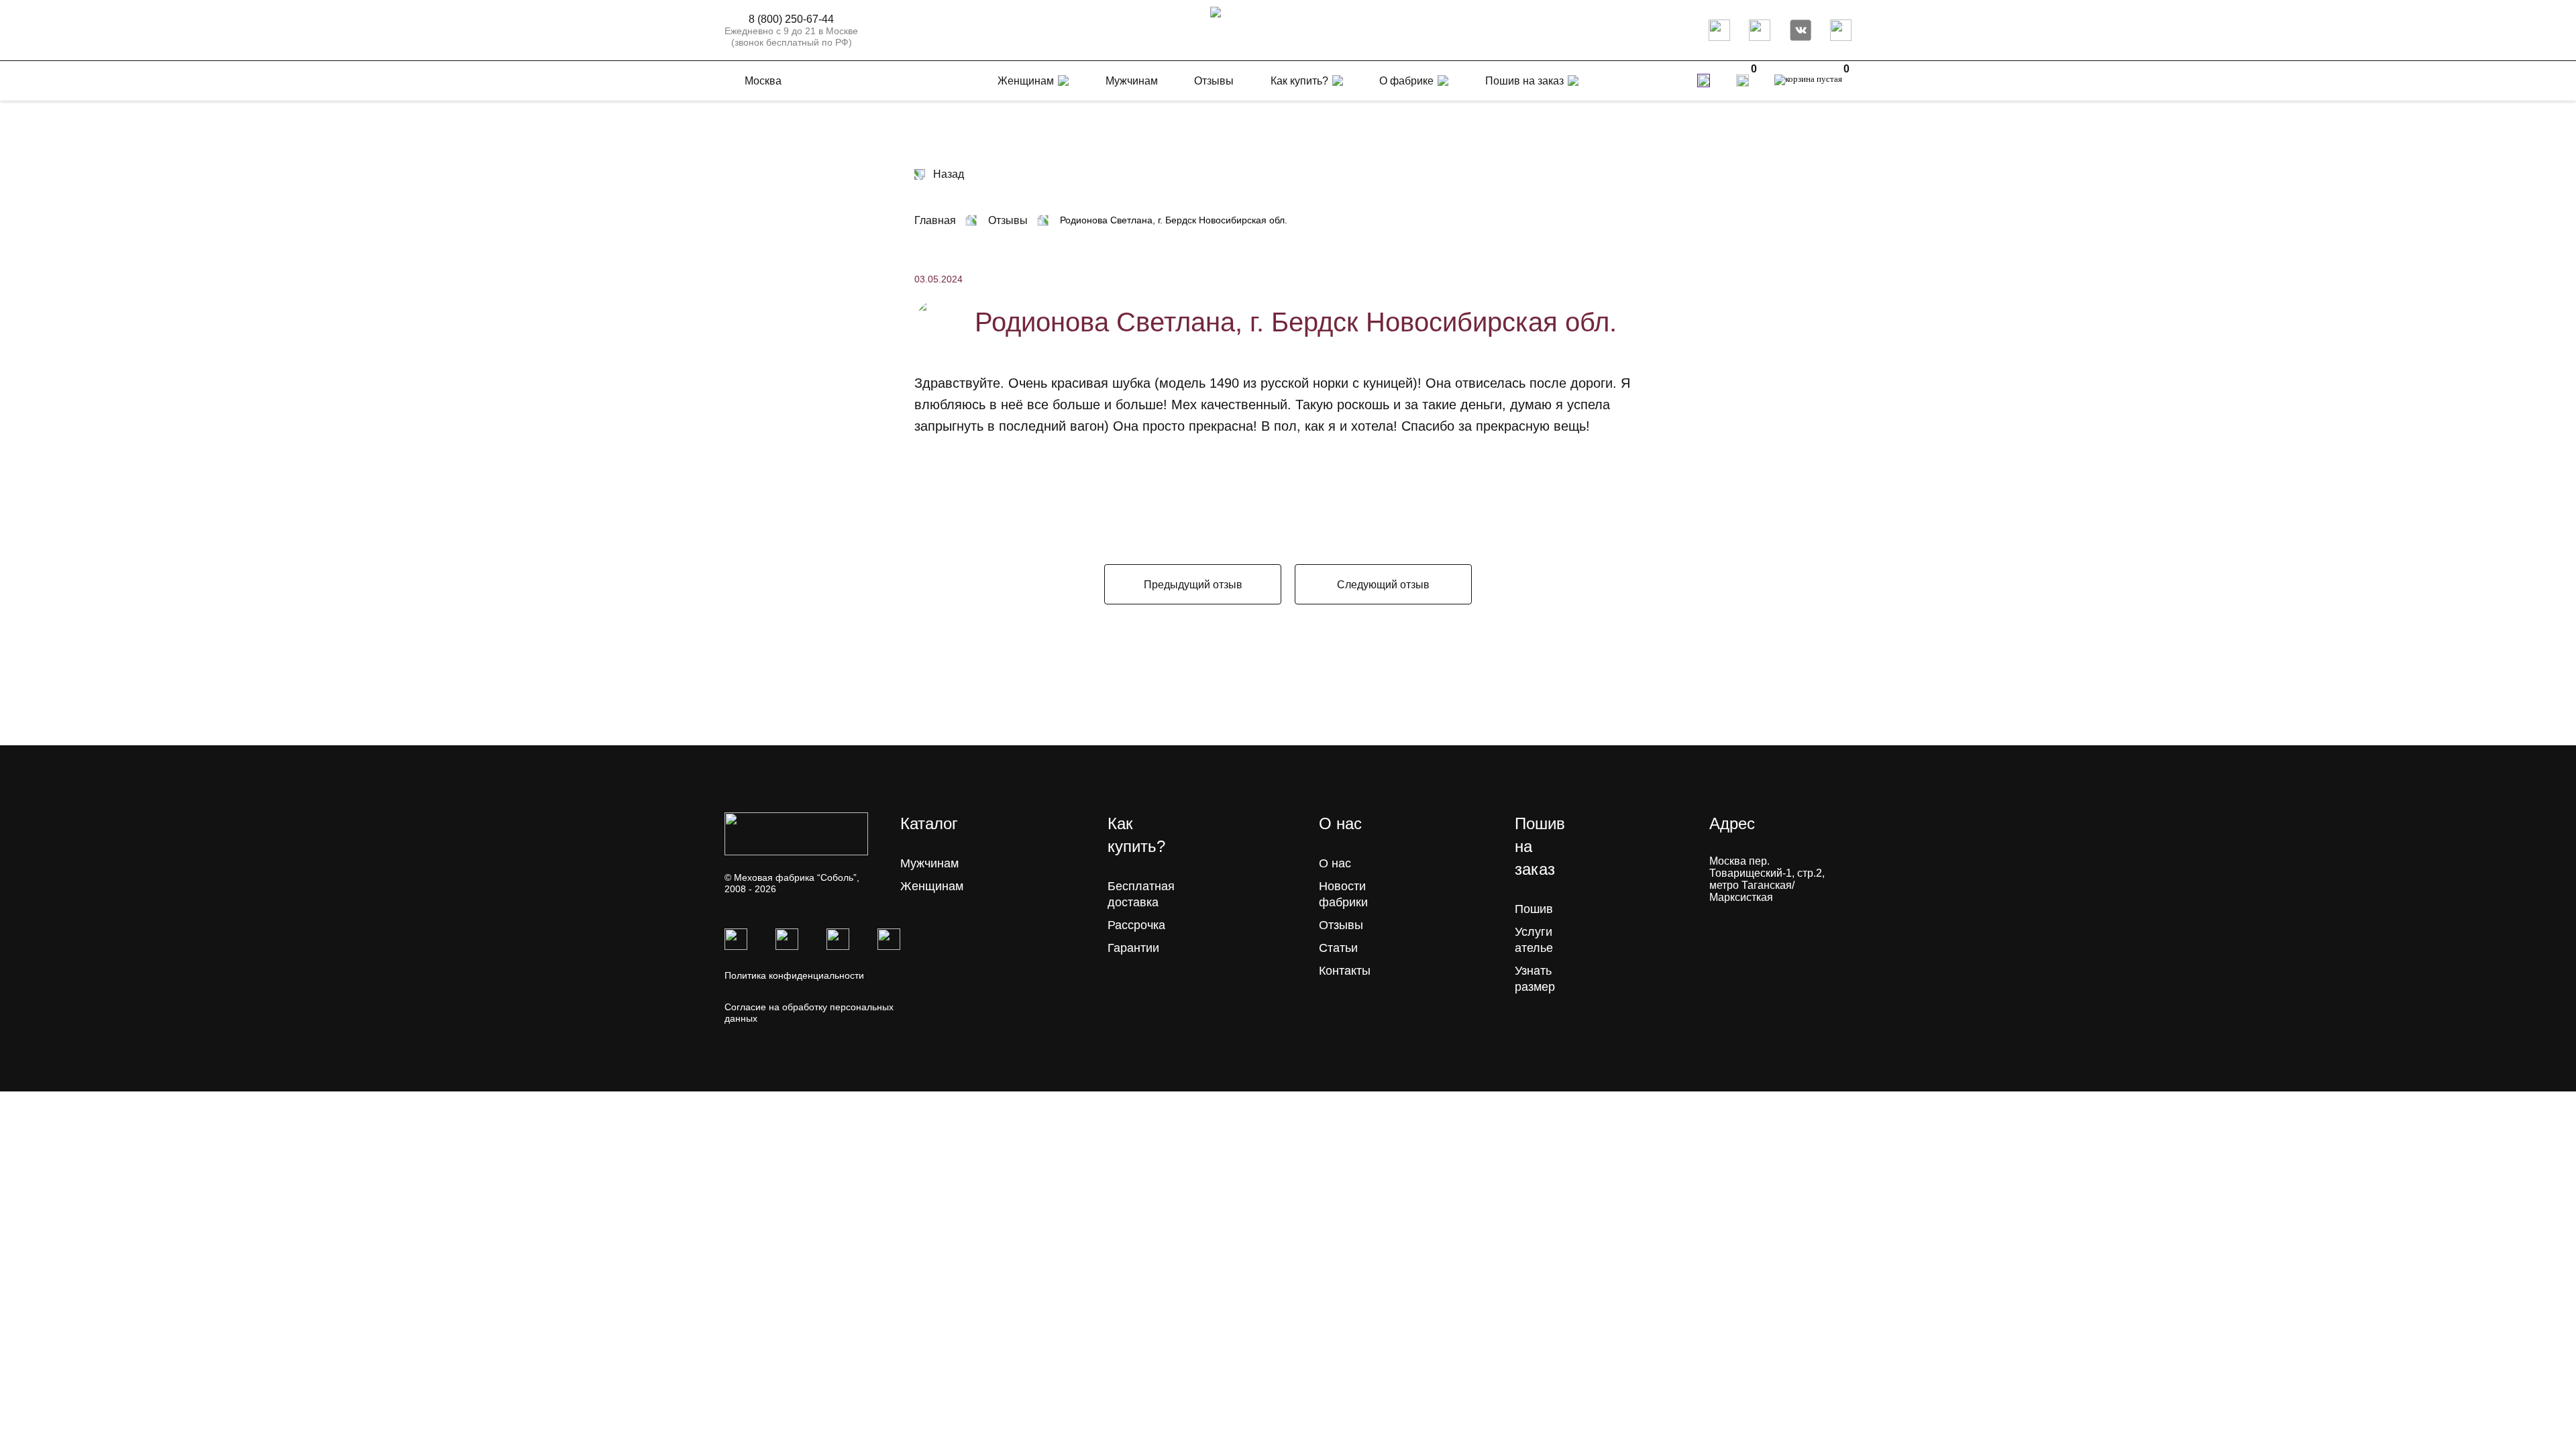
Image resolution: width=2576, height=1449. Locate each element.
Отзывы (1341, 925)
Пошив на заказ (1524, 81)
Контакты (1345, 971)
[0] (1742, 80)
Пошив (1534, 909)
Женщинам (932, 886)
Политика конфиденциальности (794, 975)
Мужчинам (929, 863)
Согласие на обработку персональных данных (809, 1013)
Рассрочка (1136, 925)
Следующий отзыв (1383, 585)
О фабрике (1406, 81)
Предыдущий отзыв (1193, 585)
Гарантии (1133, 948)
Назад (949, 174)
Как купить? (1299, 81)
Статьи (1338, 948)
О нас (1335, 863)
